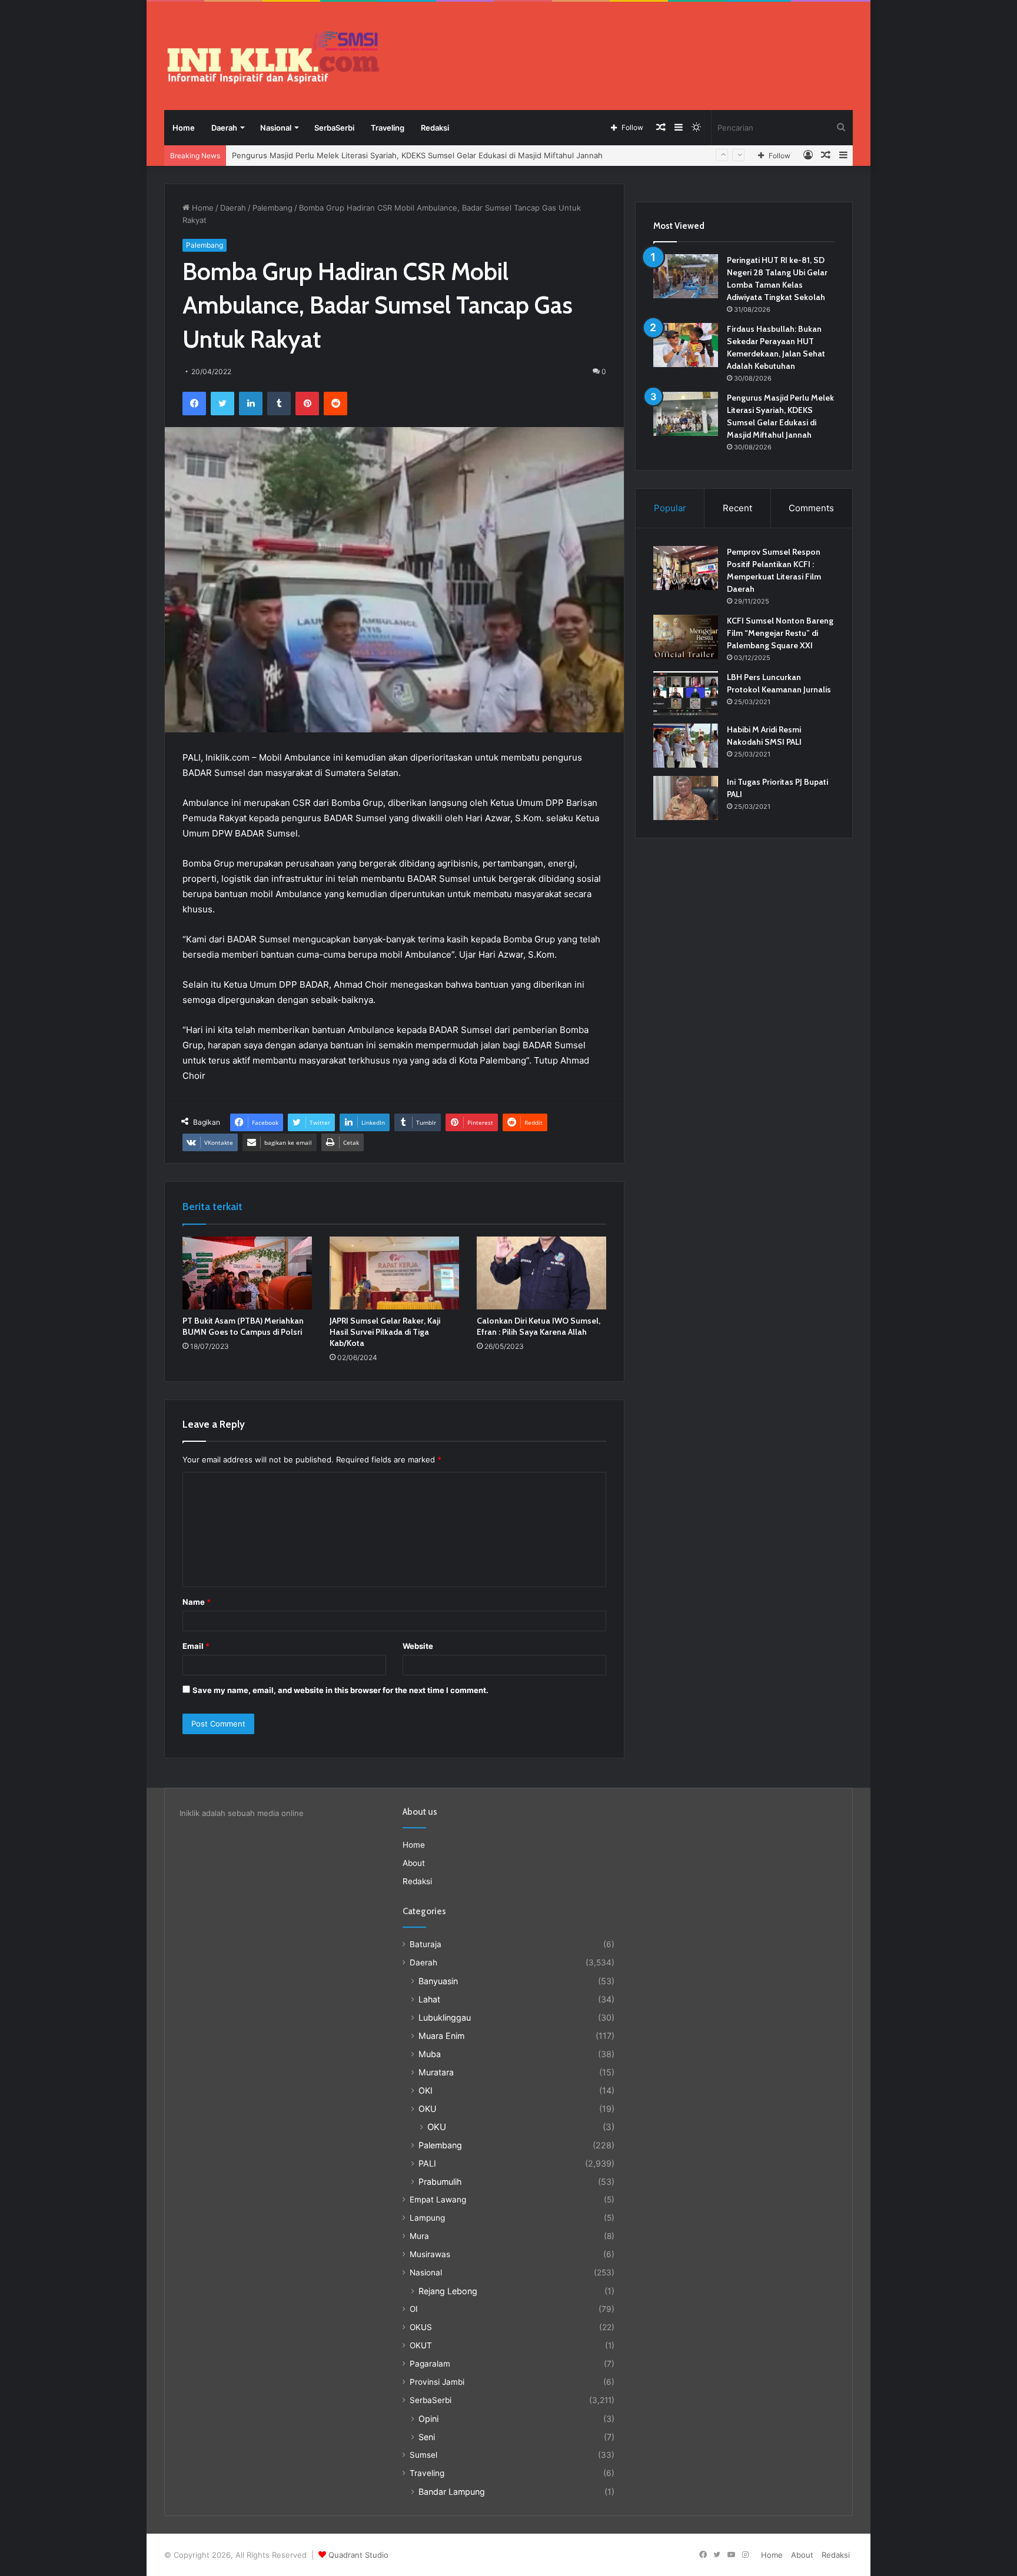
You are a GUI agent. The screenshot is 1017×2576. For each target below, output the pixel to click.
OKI (426, 2090)
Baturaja (426, 1944)
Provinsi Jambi (437, 2382)
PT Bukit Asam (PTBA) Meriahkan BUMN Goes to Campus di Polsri (243, 1326)
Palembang (272, 208)
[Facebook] (194, 404)
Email (196, 1646)
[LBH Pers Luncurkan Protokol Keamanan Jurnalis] (686, 693)
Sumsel (423, 2455)
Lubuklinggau (445, 2017)
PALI (427, 2163)
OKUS (421, 2327)
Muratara (436, 2072)
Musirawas (430, 2254)
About (414, 1863)
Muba (430, 2054)
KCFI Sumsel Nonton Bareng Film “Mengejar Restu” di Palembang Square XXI (780, 633)
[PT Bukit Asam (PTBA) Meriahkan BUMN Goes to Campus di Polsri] (247, 1273)
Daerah (224, 128)
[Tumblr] (279, 404)
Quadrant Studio (358, 2555)
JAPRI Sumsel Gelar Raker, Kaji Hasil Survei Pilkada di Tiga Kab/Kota (385, 1332)
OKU (428, 2109)
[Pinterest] (307, 404)
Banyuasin (438, 1981)
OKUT (421, 2345)
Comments (811, 508)
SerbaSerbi (334, 128)
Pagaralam (430, 2364)
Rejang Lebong (448, 2291)
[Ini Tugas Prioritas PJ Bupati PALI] (686, 798)
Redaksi (435, 128)
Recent (737, 508)
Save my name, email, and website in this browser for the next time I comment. (340, 1690)
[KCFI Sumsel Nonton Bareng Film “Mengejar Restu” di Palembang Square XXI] (686, 637)
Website (418, 1646)
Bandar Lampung (452, 2492)
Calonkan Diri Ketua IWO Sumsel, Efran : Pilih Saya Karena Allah (539, 1326)
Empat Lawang (438, 2200)
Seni (427, 2437)
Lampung (427, 2218)
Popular (670, 508)
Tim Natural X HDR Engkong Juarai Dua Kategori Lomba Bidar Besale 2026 (367, 155)
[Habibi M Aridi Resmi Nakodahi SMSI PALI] (686, 746)
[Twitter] (222, 404)
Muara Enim (441, 2036)
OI (414, 2309)
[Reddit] (335, 404)
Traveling (388, 128)
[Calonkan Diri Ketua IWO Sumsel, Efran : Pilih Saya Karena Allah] (541, 1273)
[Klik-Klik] (273, 57)
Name (197, 1602)
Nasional (276, 128)
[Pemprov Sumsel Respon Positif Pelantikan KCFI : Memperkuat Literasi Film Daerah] (686, 568)
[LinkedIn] (251, 404)
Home (184, 128)
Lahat (429, 1999)
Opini (428, 2419)
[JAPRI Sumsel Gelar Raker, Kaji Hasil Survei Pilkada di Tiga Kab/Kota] (394, 1273)
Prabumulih (440, 2182)
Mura (419, 2236)
